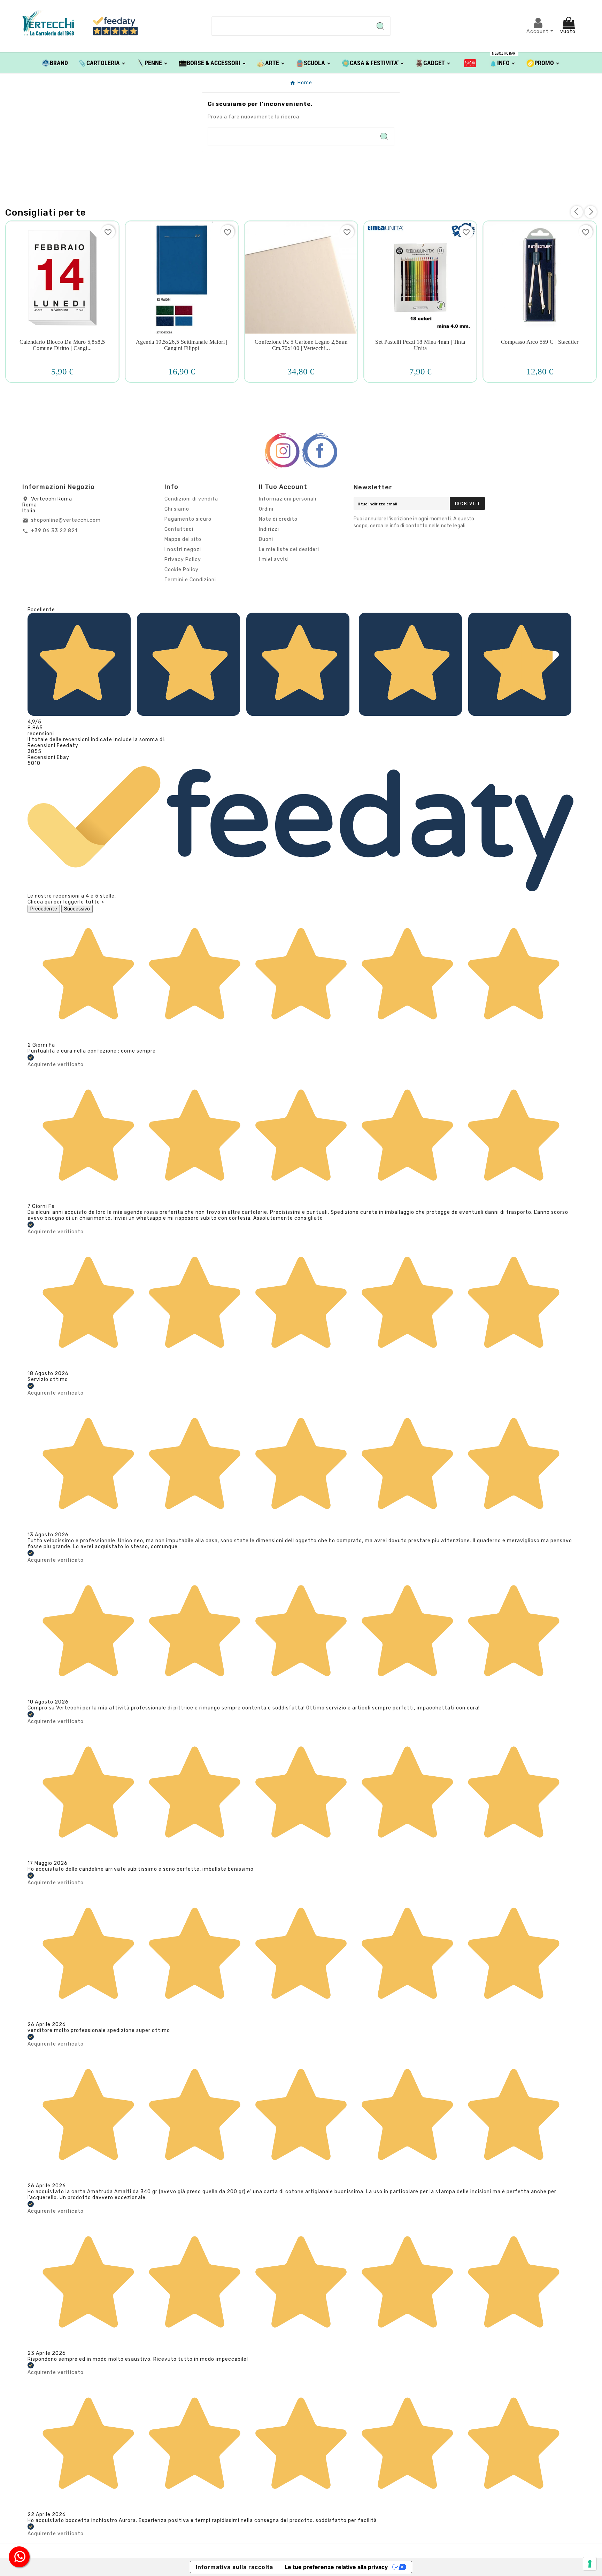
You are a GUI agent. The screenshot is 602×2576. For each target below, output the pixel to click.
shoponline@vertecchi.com (66, 520)
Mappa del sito (183, 539)
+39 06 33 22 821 (54, 531)
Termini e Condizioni (190, 580)
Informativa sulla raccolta (234, 2567)
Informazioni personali (288, 499)
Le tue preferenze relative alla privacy (336, 2567)
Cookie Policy (182, 570)
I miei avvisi (274, 560)
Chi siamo (177, 509)
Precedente (44, 909)
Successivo (77, 909)
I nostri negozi (183, 549)
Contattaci (179, 529)
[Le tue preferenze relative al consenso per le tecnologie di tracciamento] (590, 2564)
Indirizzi (269, 529)
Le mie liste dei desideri (289, 549)
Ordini (266, 509)
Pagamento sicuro (188, 519)
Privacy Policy (183, 560)
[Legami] (470, 63)
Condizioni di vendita (191, 499)
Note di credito (278, 519)
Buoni (266, 539)
